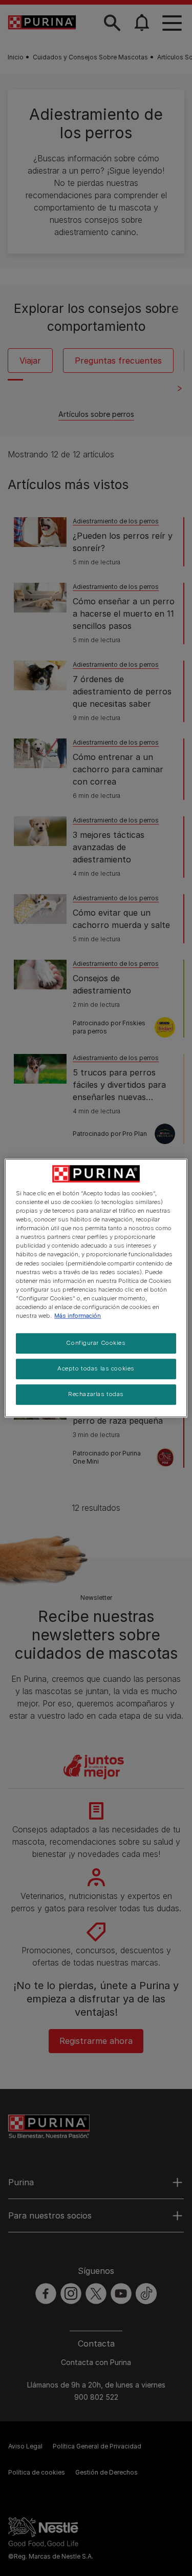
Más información (78, 1316)
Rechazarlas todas (96, 1394)
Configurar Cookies (96, 1343)
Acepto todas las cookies (96, 1368)
